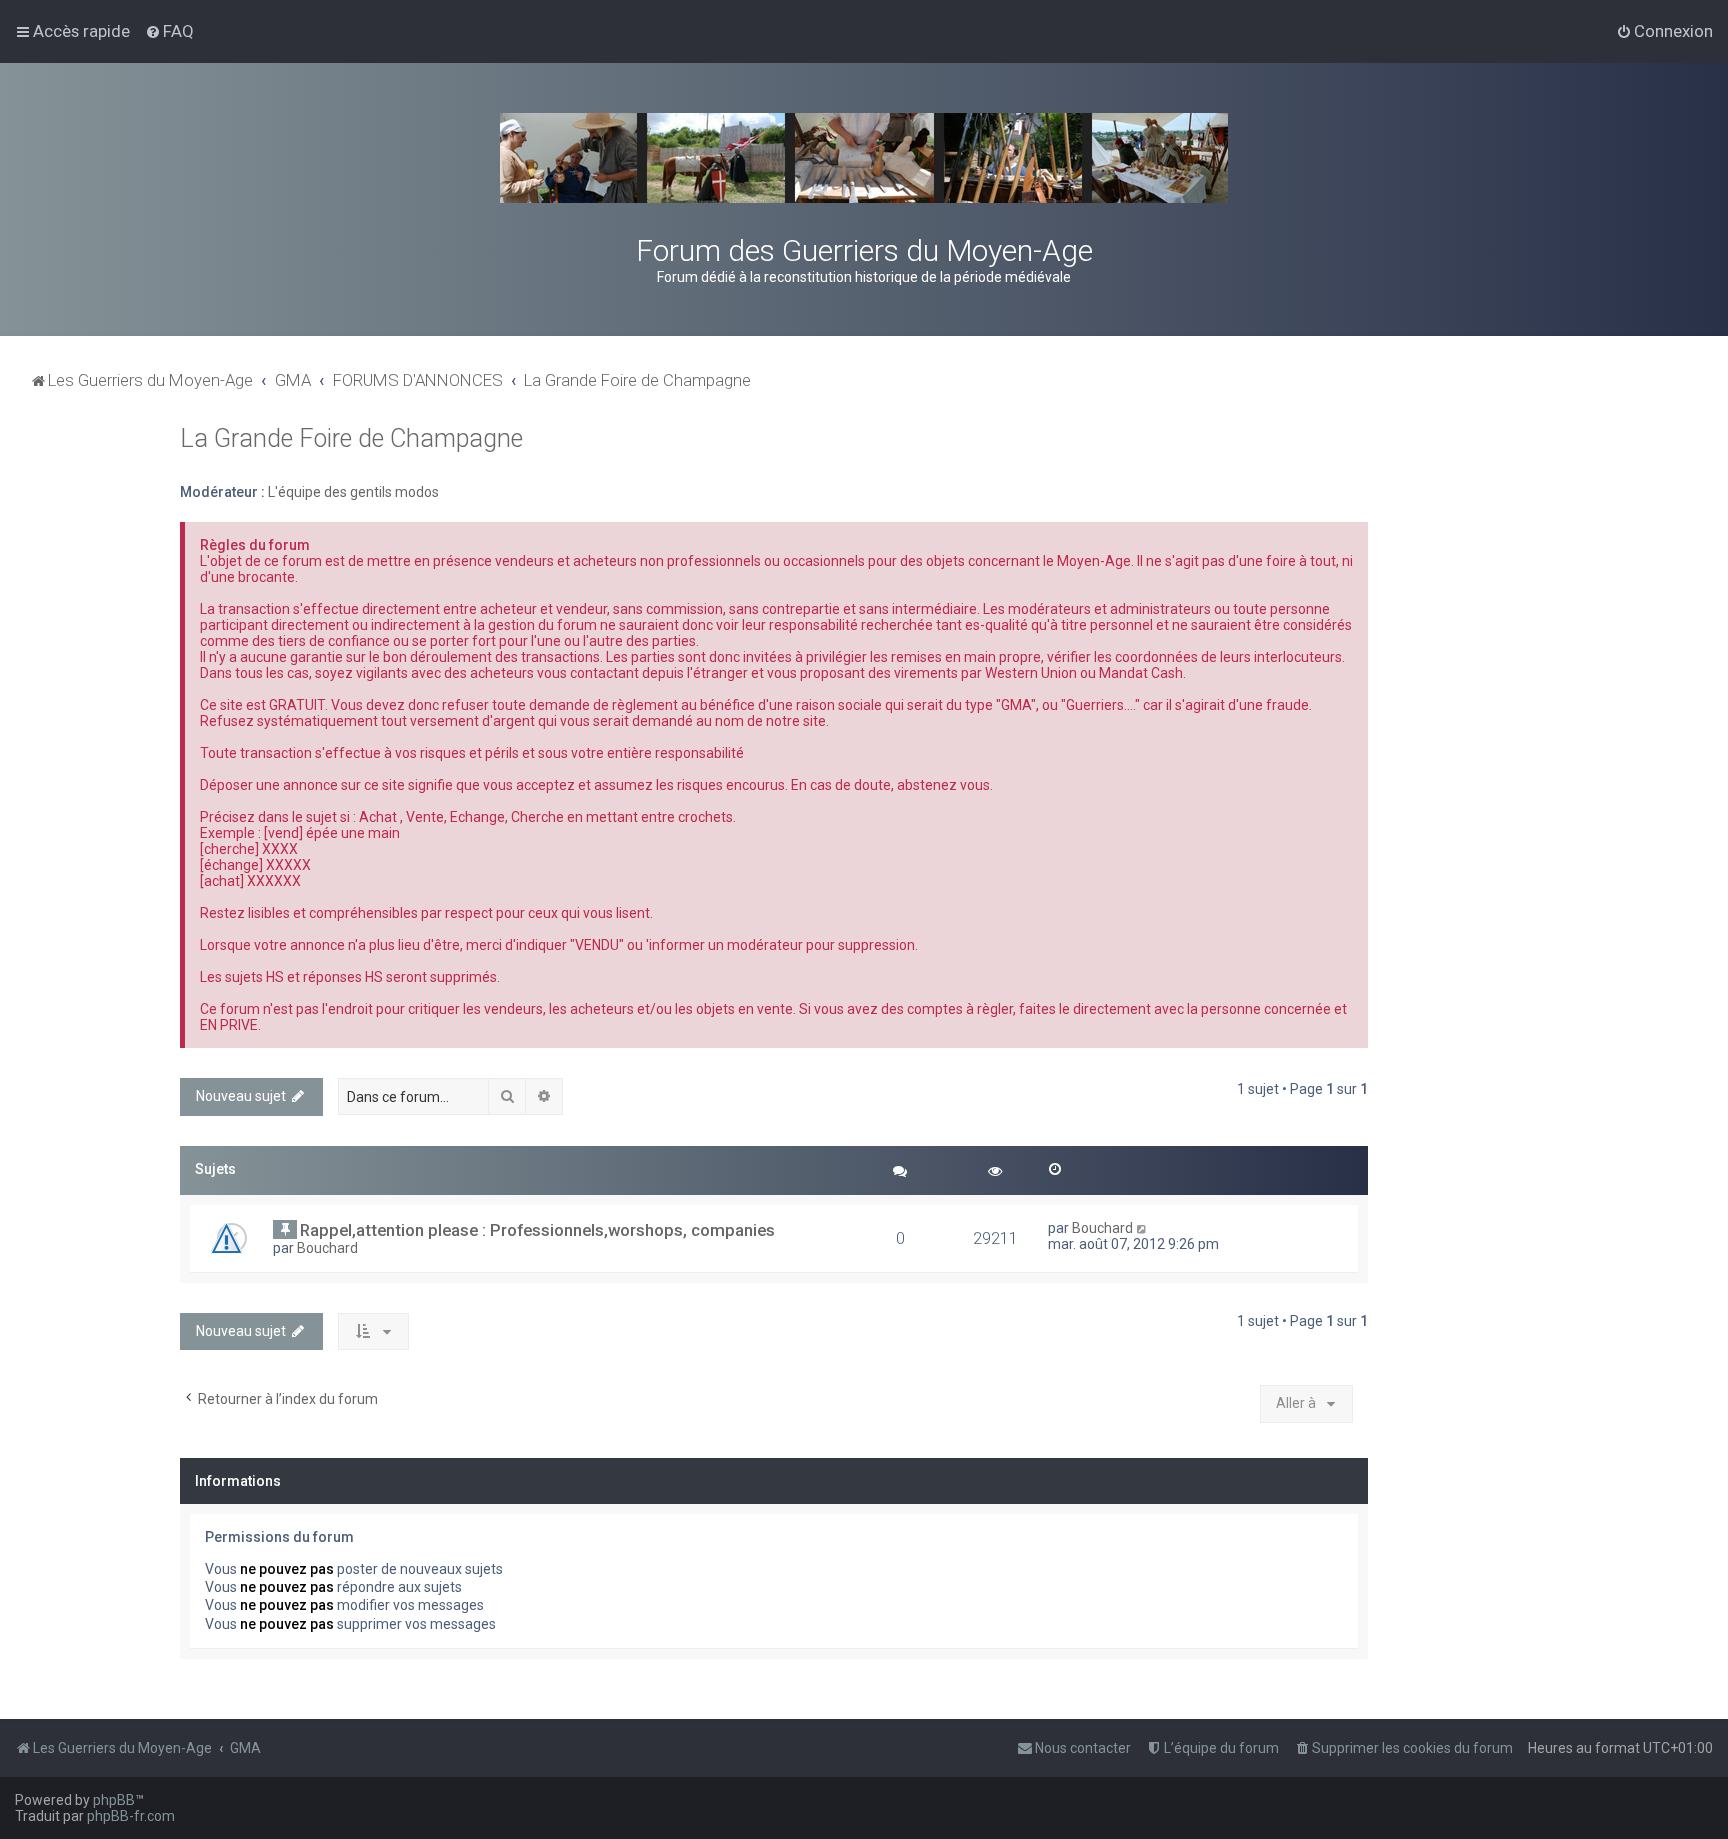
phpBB (114, 1800)
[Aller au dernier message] (1142, 1228)
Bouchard (327, 1248)
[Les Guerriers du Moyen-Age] (864, 158)
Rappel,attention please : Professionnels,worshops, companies (537, 1230)
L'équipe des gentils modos (353, 492)
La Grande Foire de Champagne (351, 438)
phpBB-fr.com (131, 1816)
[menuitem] (169, 31)
